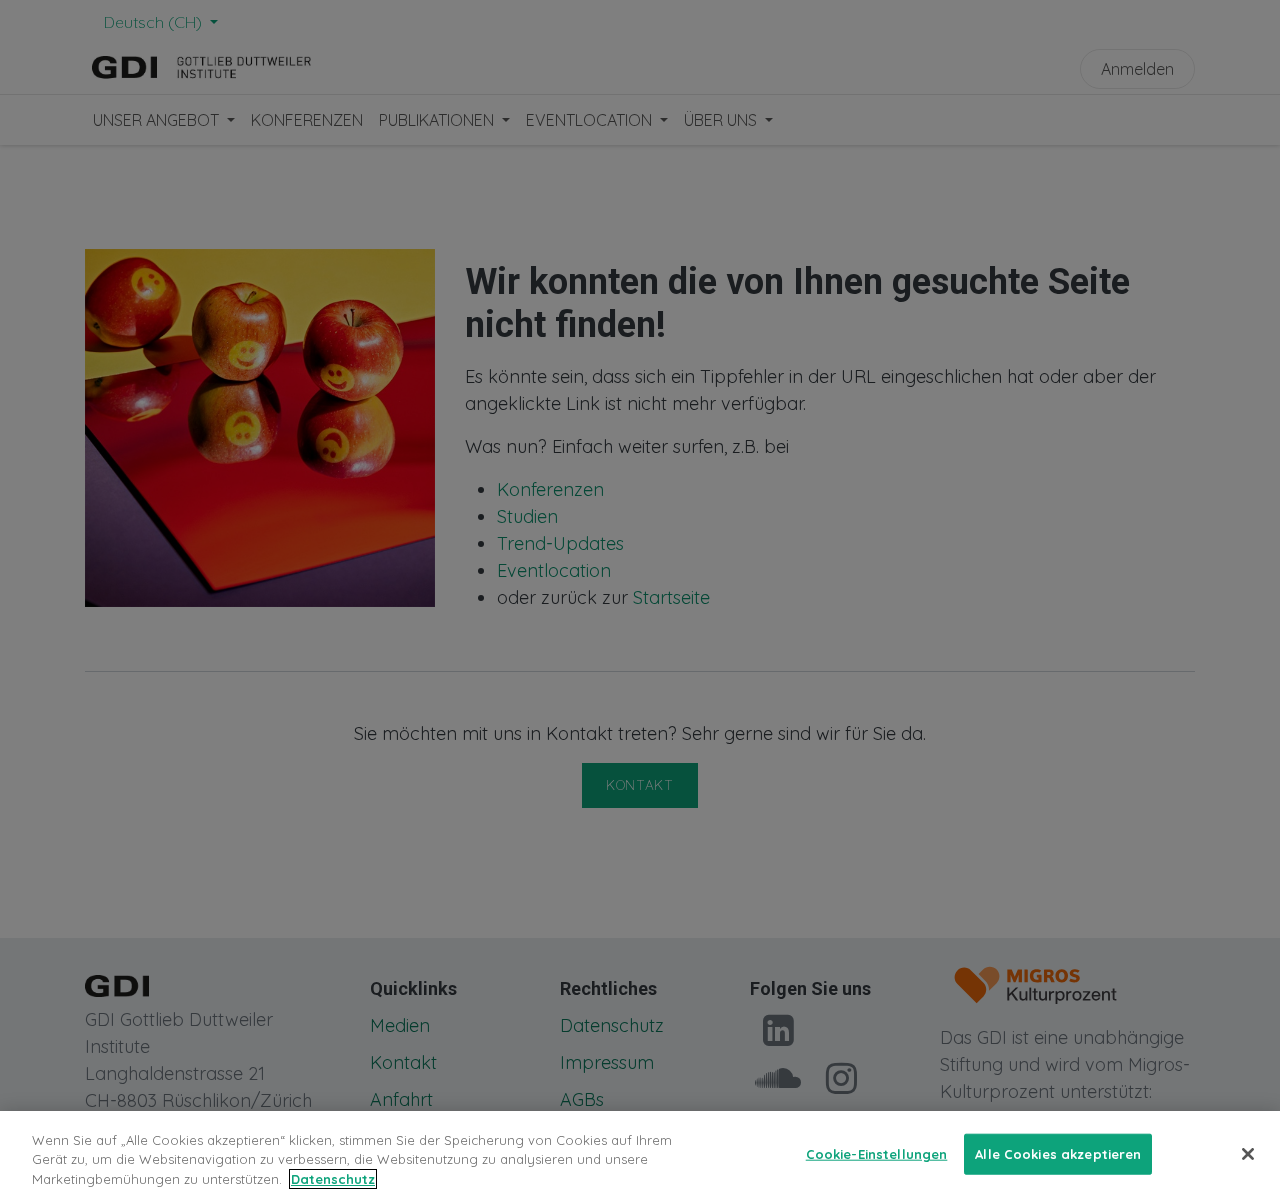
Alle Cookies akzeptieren (1058, 1153)
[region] (640, 1155)
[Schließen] (1248, 1154)
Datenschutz (333, 1179)
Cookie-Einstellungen (877, 1153)
